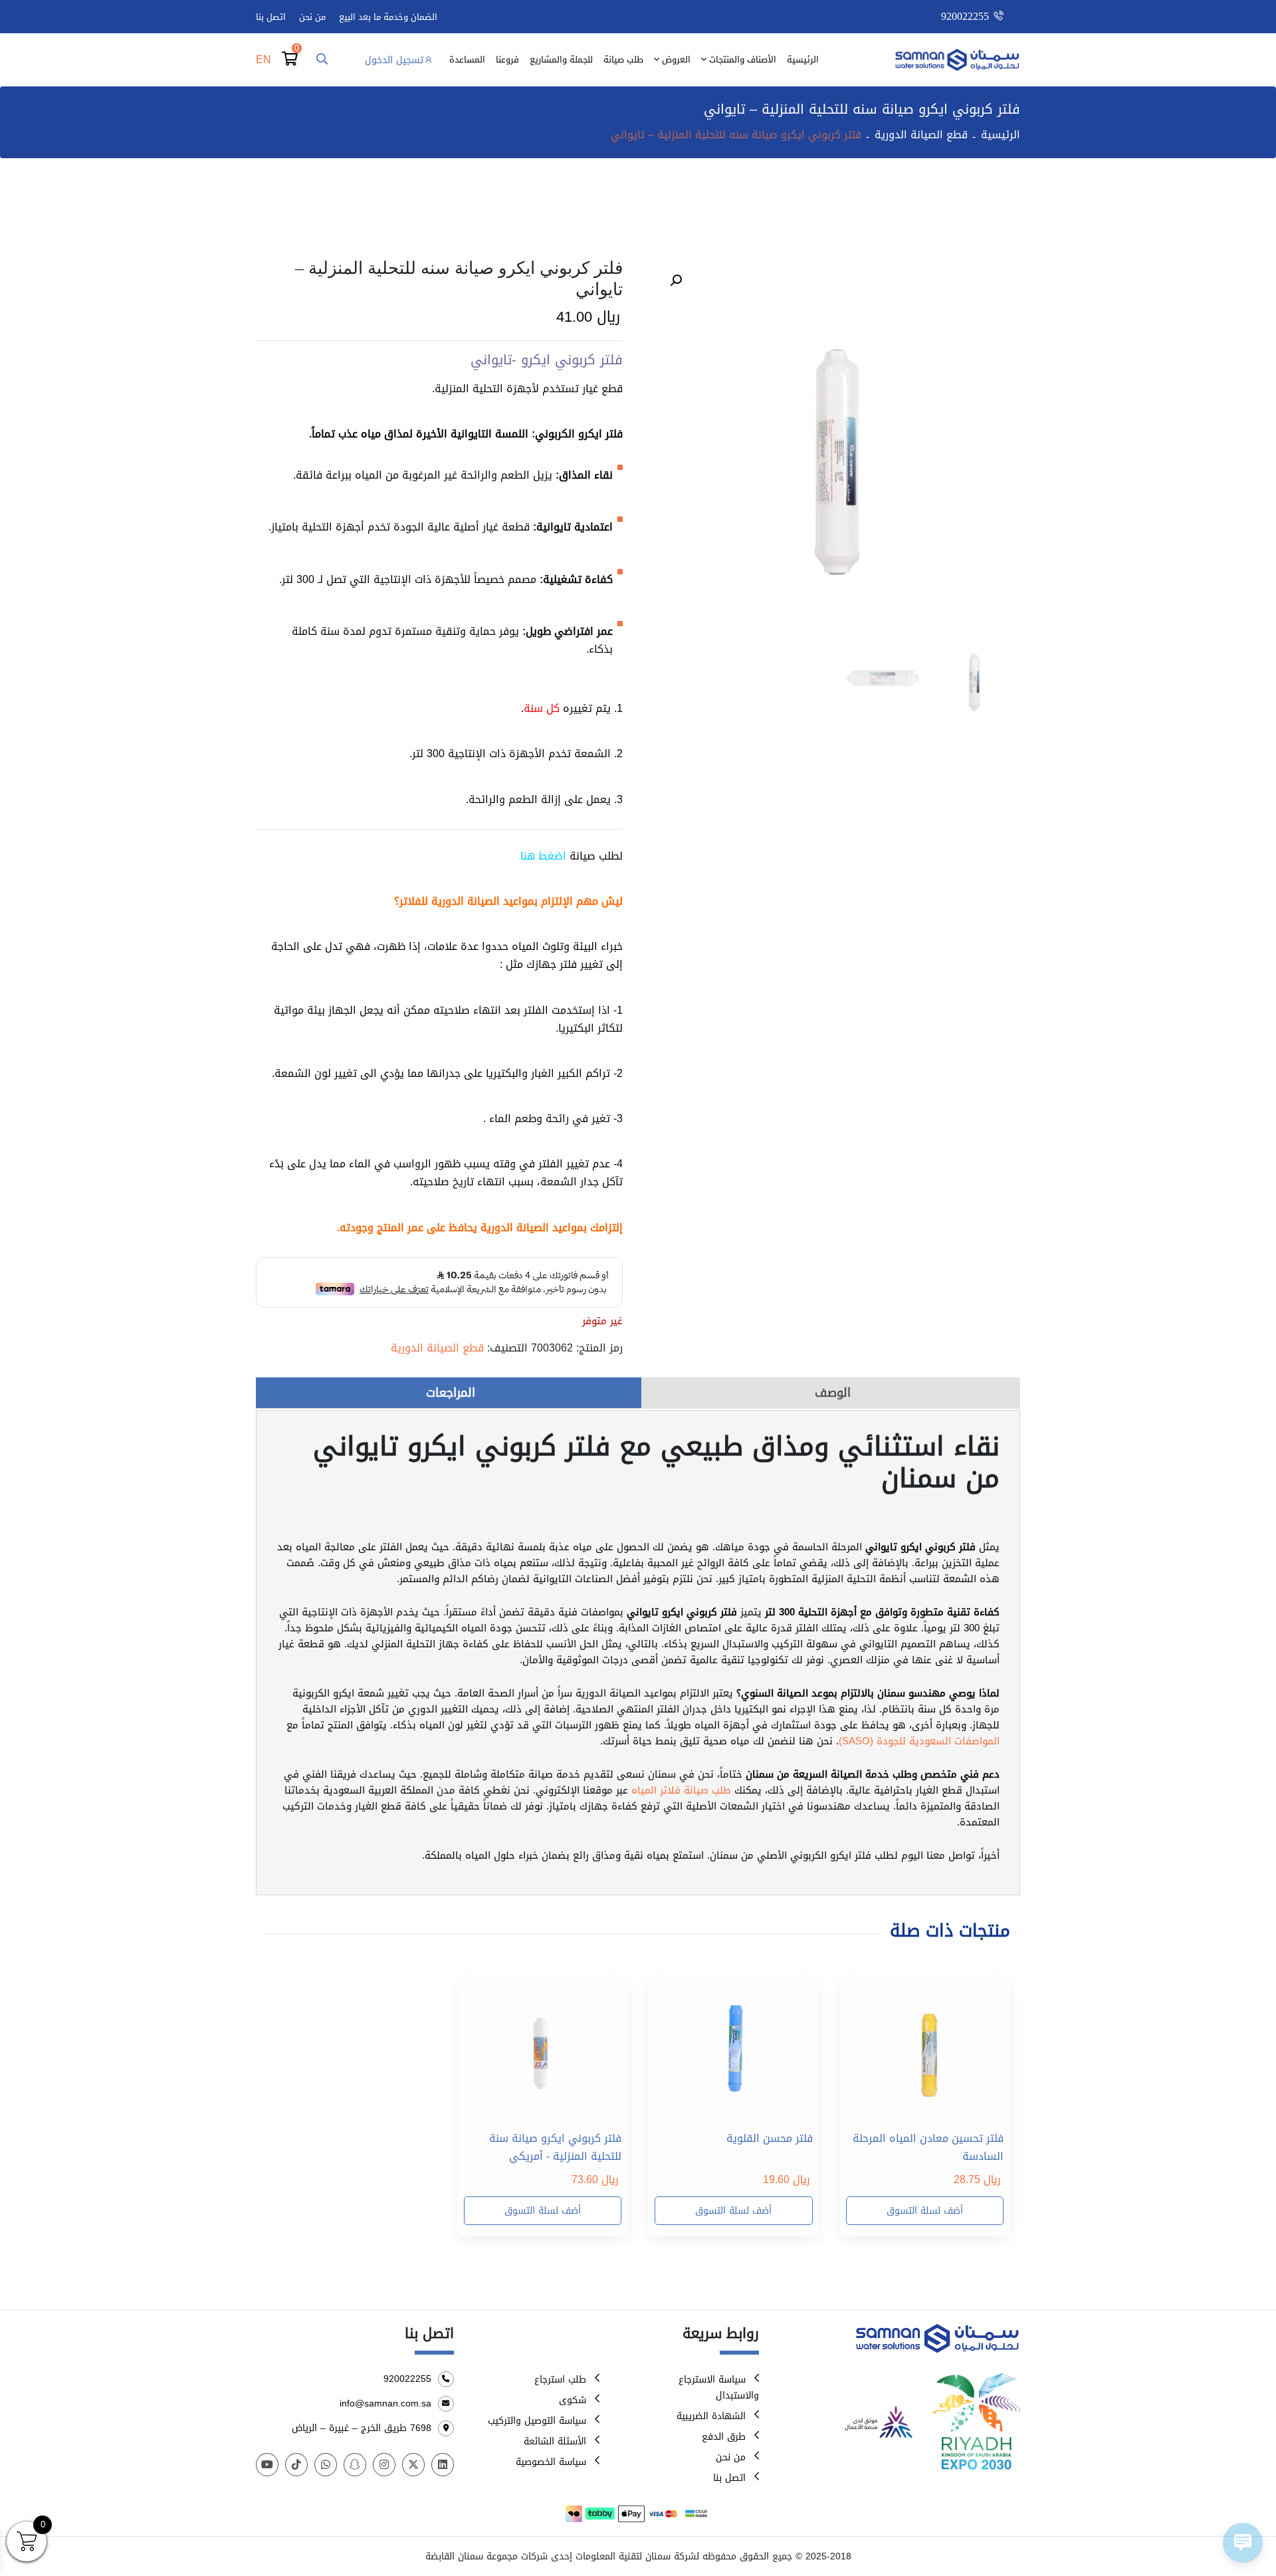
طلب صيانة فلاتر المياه (681, 1790)
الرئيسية (803, 59)
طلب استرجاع (560, 2380)
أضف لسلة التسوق (925, 2211)
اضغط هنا (543, 856)
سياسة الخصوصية (551, 2462)
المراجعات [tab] (451, 1393)
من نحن (312, 17)
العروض (676, 59)
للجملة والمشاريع (561, 59)
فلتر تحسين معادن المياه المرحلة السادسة (928, 2147)
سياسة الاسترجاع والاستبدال (719, 2388)
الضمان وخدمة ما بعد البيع (388, 17)
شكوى (573, 2400)
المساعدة (467, 59)
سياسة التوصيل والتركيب (537, 2421)
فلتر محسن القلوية (770, 2139)
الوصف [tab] (833, 1393)
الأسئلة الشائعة (555, 2441)
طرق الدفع (724, 2437)
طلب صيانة (623, 59)
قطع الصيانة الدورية (921, 135)
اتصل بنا (271, 17)
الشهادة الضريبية (711, 2416)
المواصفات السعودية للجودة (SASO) (919, 1741)
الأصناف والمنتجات (743, 59)
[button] (676, 281)
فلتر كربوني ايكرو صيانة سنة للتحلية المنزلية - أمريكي (555, 2147)
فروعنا (507, 59)
